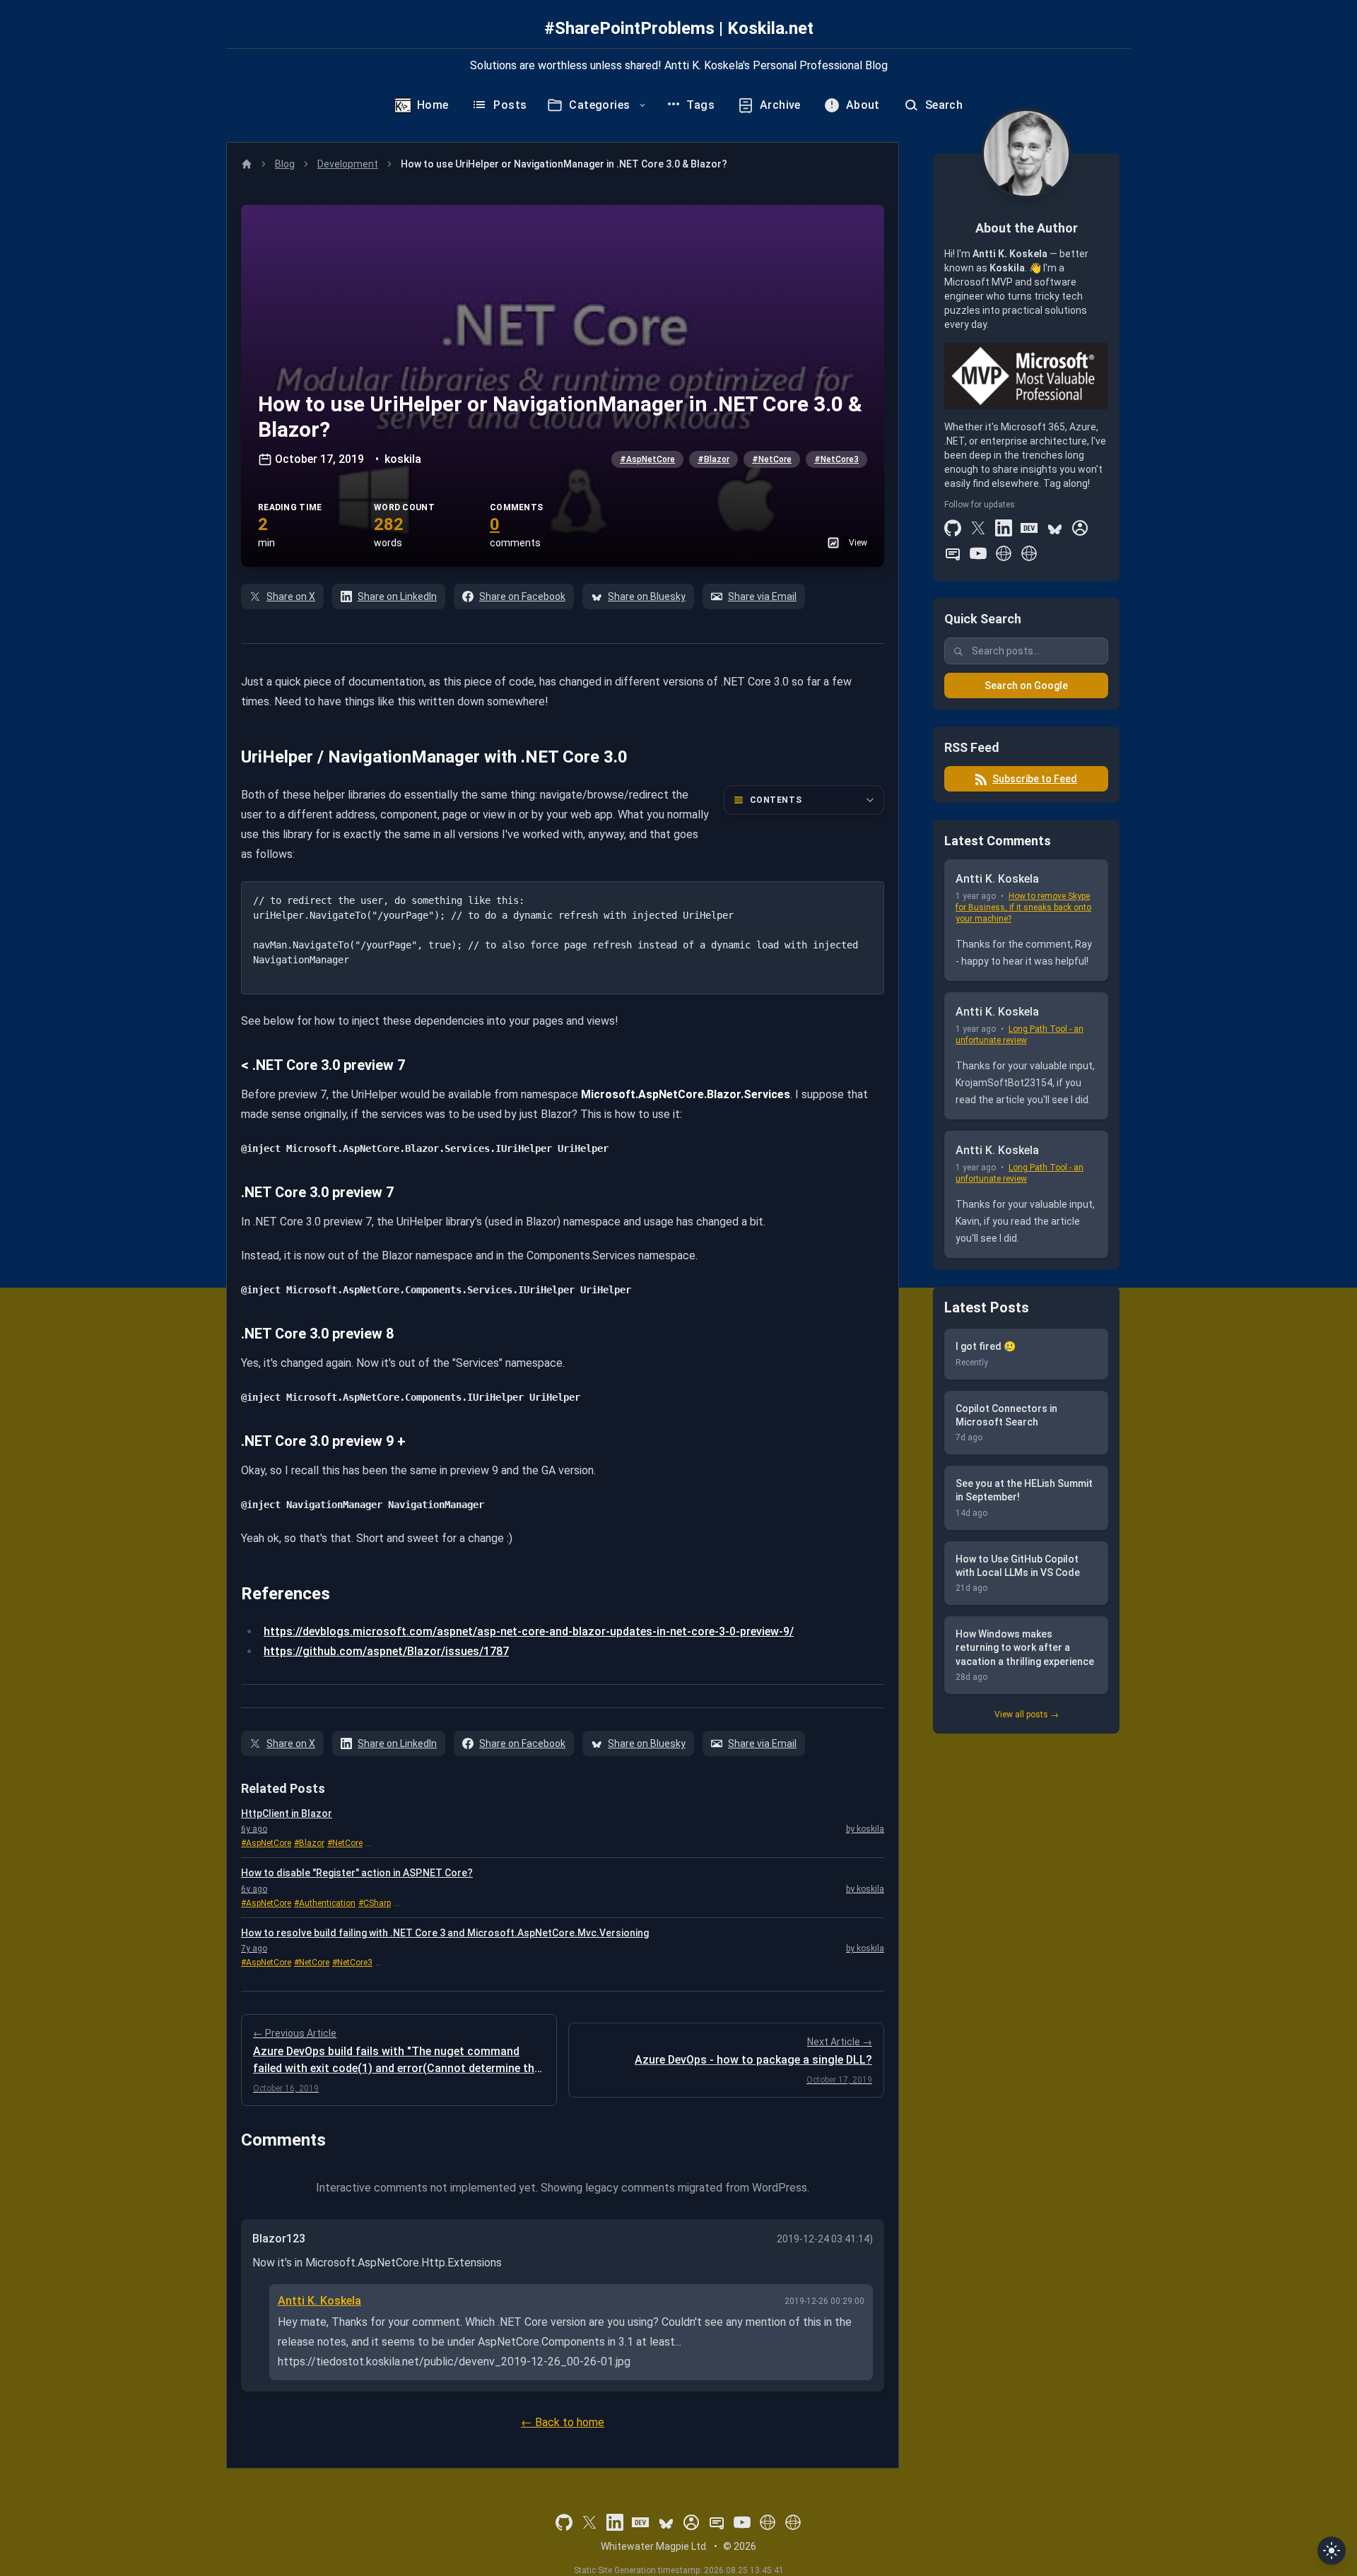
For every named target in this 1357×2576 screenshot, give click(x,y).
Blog (285, 164)
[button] (563, 386)
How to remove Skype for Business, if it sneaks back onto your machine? (1023, 908)
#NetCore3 (836, 459)
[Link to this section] (231, 757)
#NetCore (772, 459)
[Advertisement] (1026, 1963)
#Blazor (713, 459)
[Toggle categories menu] (642, 105)
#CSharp (375, 1903)
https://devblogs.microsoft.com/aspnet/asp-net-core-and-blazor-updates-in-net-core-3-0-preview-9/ (529, 1631)
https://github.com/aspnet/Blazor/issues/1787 (386, 1651)
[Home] (247, 164)
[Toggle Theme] (1332, 2551)
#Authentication (325, 1903)
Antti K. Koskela (319, 2301)
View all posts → (1027, 1715)
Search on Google (1026, 686)
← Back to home (563, 2422)
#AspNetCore (647, 459)
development (348, 164)
